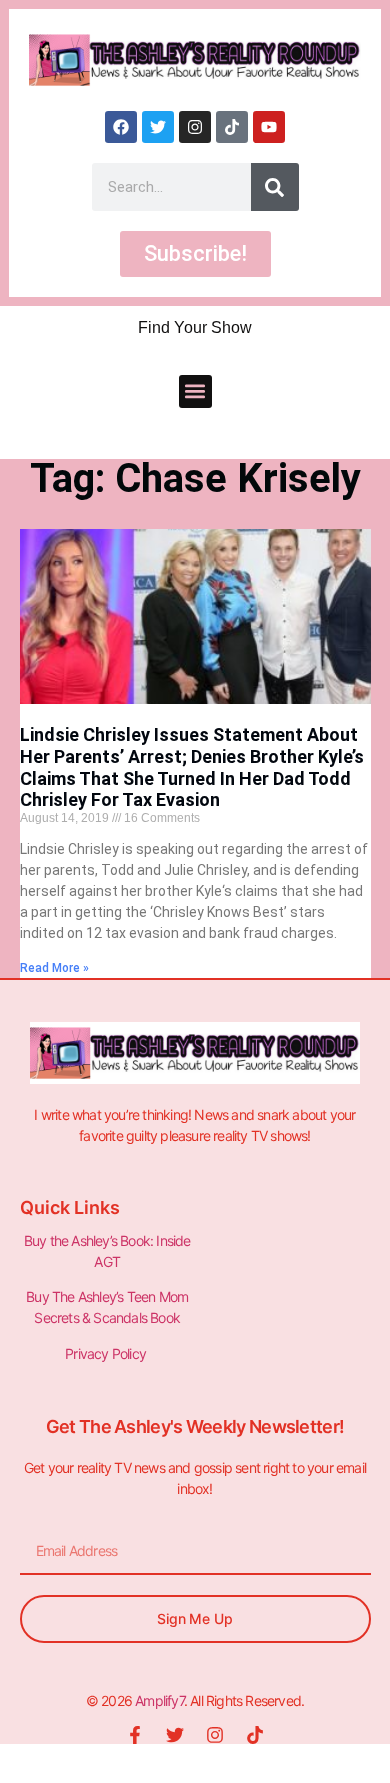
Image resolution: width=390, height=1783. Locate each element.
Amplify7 (159, 1700)
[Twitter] (158, 127)
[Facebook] (121, 127)
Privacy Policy (107, 1353)
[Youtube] (269, 127)
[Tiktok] (232, 127)
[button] (195, 391)
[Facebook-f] (135, 1735)
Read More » (54, 968)
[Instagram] (195, 127)
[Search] (275, 187)
